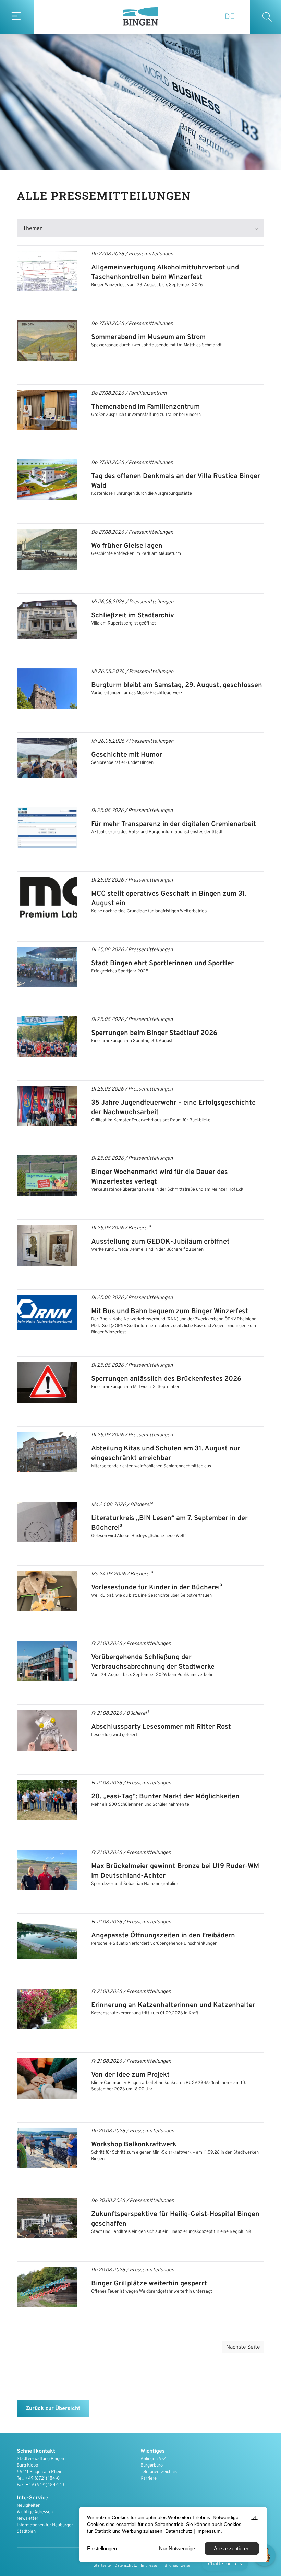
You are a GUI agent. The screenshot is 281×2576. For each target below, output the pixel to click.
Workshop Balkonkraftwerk (134, 2145)
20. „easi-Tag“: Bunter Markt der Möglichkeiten (165, 1797)
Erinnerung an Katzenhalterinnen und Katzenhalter (173, 2005)
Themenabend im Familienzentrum (145, 407)
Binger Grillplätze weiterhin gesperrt (149, 2284)
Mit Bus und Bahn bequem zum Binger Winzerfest (170, 1312)
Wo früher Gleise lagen (127, 546)
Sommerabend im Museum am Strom (148, 337)
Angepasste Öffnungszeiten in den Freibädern (163, 1936)
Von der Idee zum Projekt (130, 2075)
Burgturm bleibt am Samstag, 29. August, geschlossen (177, 685)
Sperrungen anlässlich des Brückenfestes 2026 (166, 1379)
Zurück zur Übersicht (53, 2409)
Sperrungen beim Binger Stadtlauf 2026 (154, 1033)
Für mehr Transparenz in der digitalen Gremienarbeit (174, 824)
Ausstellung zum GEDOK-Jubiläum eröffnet (160, 1242)
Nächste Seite (243, 2347)
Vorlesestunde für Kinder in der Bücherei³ (157, 1588)
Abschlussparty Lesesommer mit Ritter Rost (161, 1727)
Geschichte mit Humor (127, 755)
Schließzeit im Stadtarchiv (133, 616)
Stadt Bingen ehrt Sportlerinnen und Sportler (162, 964)
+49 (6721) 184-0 (42, 2479)
